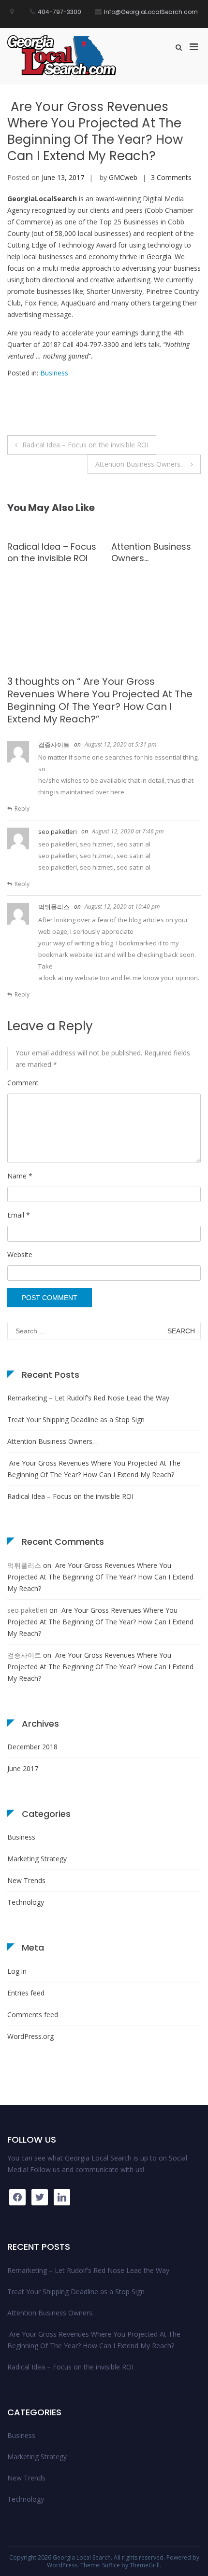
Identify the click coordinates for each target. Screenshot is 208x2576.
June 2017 (23, 1768)
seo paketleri (58, 831)
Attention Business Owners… (141, 464)
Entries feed (26, 1993)
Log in (17, 1971)
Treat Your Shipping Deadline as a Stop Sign (76, 1420)
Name (20, 1176)
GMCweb (123, 177)
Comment (23, 1083)
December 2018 (32, 1747)
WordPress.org (30, 2036)
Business (54, 373)
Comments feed (33, 2015)
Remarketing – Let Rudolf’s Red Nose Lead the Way (150, 608)
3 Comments (171, 177)
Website (20, 1254)
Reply (22, 809)
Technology (26, 1902)
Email (19, 1215)
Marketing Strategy (37, 1859)
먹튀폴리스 (54, 907)
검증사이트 (54, 745)
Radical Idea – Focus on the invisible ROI (85, 445)
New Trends (26, 1880)
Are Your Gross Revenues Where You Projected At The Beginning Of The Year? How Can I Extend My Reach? (94, 1469)
